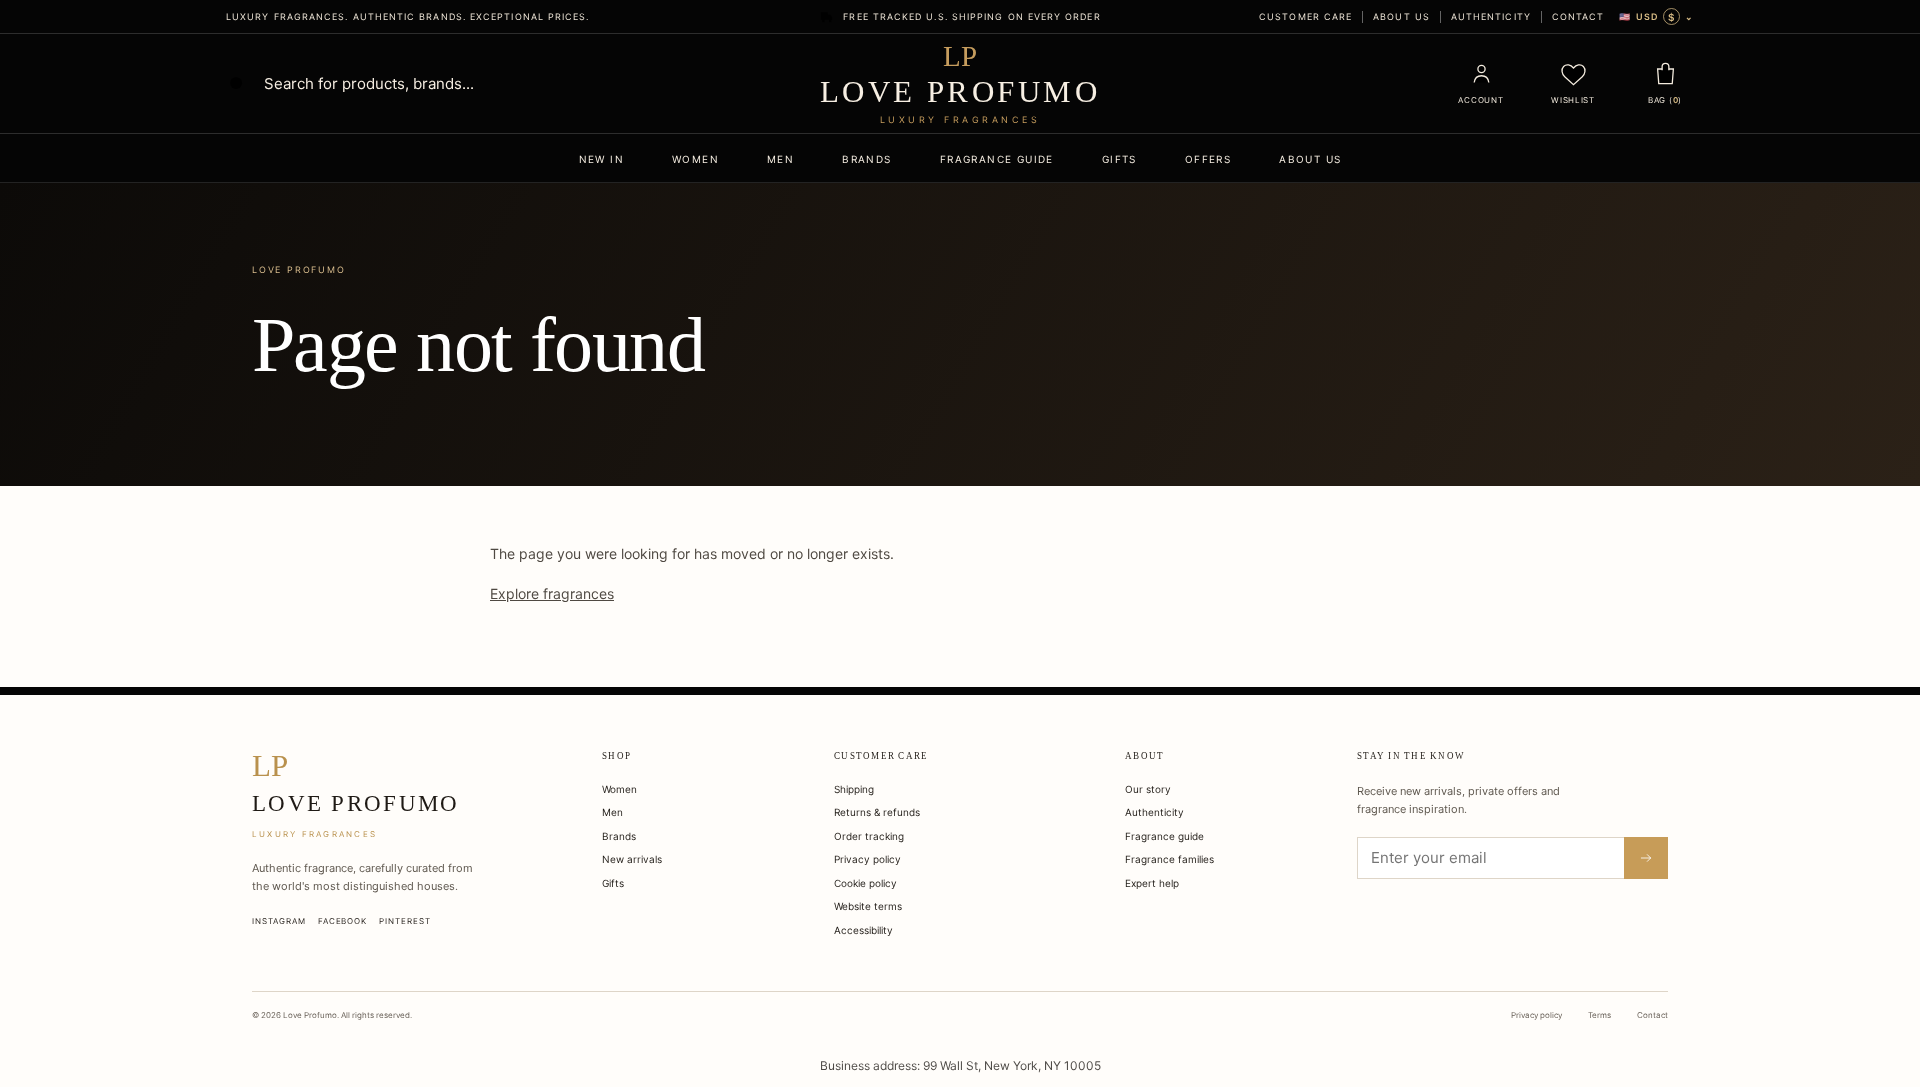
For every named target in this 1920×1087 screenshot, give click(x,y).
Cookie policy (865, 883)
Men (780, 159)
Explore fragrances (552, 593)
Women (695, 159)
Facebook (343, 921)
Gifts (1119, 159)
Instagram (279, 921)
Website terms (868, 906)
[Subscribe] (1646, 858)
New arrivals (632, 859)
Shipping (854, 789)
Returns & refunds (877, 812)
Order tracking (869, 836)
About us (1401, 16)
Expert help (1152, 883)
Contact (1578, 16)
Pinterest (405, 921)
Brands (866, 159)
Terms (1599, 1015)
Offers (1208, 159)
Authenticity (1491, 16)
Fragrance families (1169, 859)
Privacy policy (867, 859)
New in (601, 159)
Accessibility (863, 930)
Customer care (1305, 16)
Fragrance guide (997, 159)
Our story (1148, 789)
